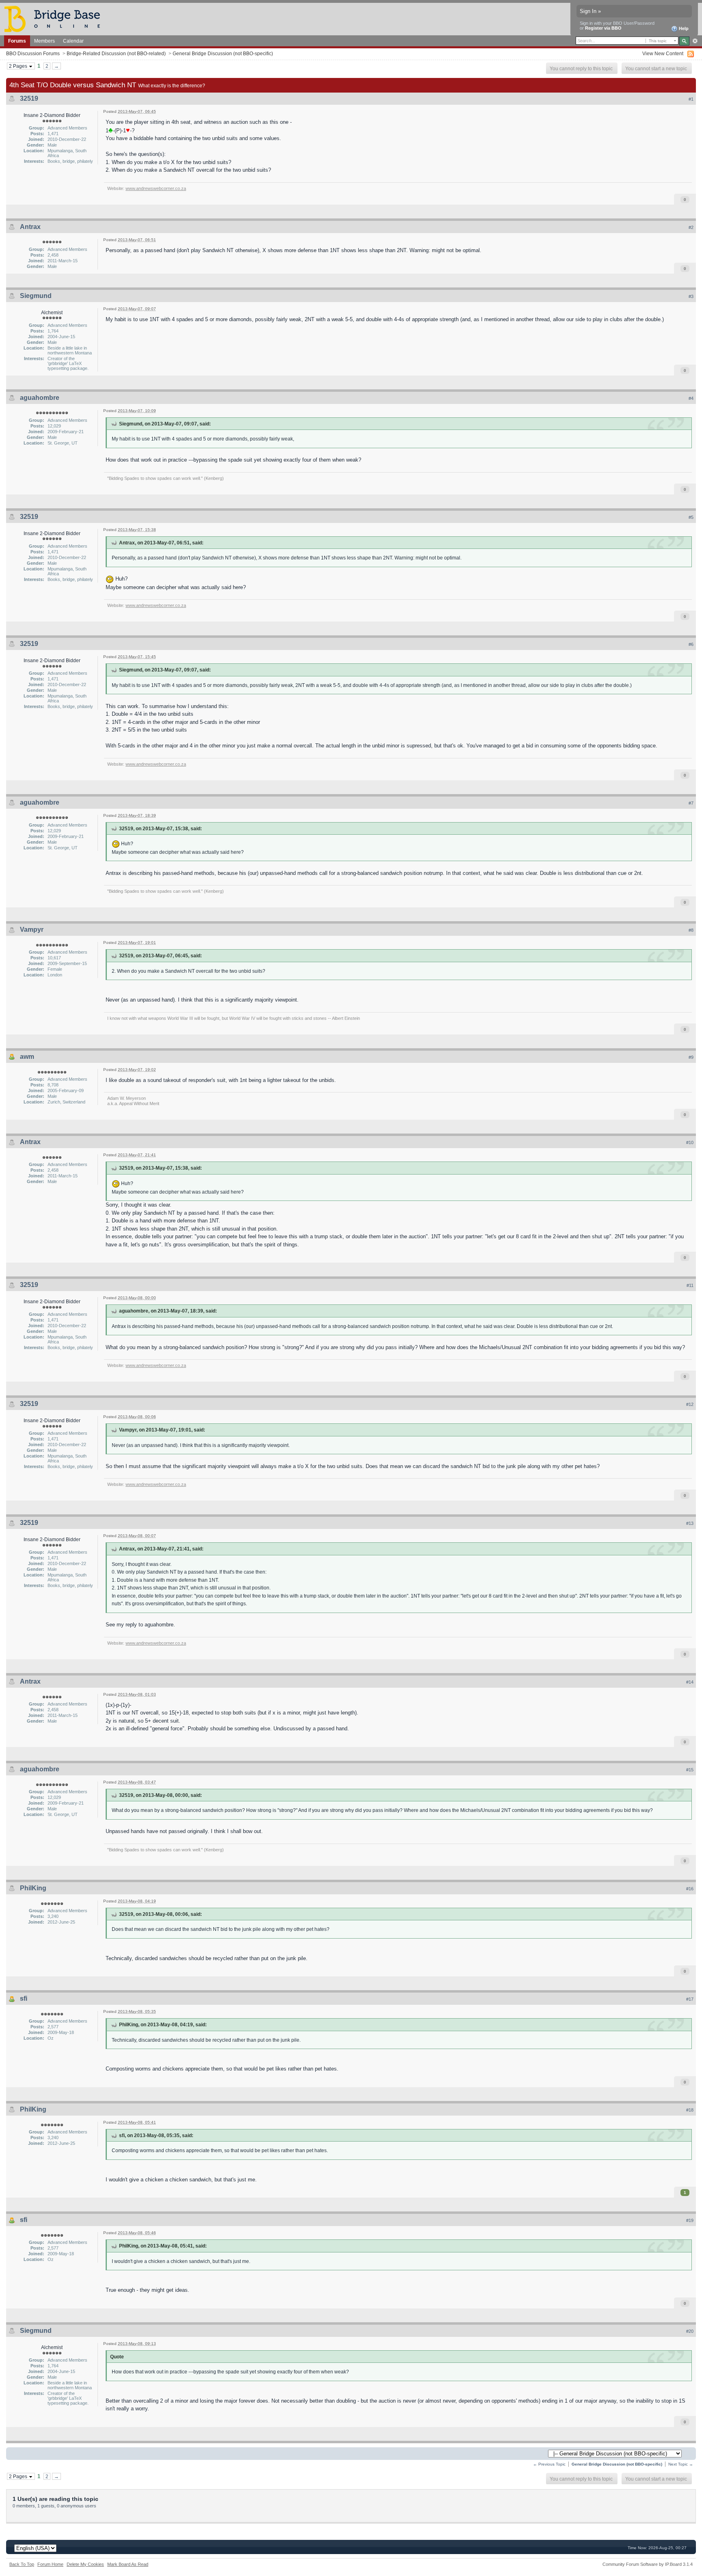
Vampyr (32, 930)
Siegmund (36, 296)
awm (27, 1057)
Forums (17, 41)
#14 (690, 1682)
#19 (690, 2220)
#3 (691, 296)
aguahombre (40, 398)
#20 (690, 2331)
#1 (691, 99)
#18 (690, 2110)
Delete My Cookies (85, 2564)
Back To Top (22, 2564)
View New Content (663, 53)
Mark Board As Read (128, 2564)
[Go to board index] (56, 18)
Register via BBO (603, 28)
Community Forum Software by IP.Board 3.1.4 (648, 2564)
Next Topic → (681, 2464)
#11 (690, 1285)
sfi (24, 1998)
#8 (691, 930)
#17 (690, 1999)
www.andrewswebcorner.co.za (156, 188)
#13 (690, 1523)
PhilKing (33, 1888)
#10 (690, 1142)
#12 (690, 1404)
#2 (691, 227)
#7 (691, 803)
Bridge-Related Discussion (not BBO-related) (116, 53)
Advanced (695, 41)
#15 (690, 1770)
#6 (691, 644)
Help (683, 28)
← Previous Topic (549, 2464)
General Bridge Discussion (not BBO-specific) (223, 53)
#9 (691, 1057)
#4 (691, 398)
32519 (29, 98)
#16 (690, 1889)
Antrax (30, 227)
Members (44, 41)
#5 (691, 517)
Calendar (73, 41)
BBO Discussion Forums (33, 53)
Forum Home (50, 2564)
